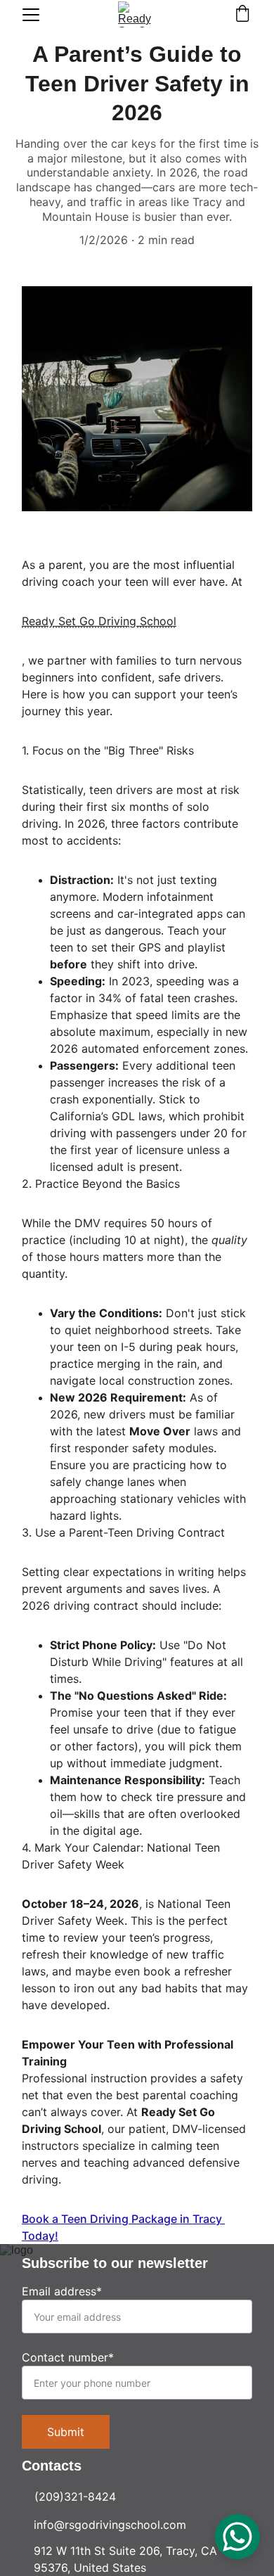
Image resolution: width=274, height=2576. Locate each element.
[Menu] (31, 15)
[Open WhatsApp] (237, 2537)
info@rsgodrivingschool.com (110, 2525)
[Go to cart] (242, 15)
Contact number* (68, 2357)
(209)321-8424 (75, 2497)
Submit (66, 2432)
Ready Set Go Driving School (99, 621)
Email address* (62, 2291)
